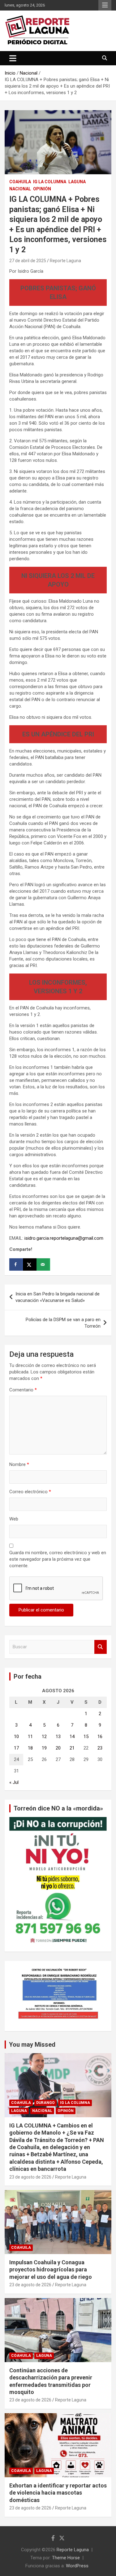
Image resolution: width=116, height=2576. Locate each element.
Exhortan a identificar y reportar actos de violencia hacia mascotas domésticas (58, 2493)
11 (30, 1737)
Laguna (77, 182)
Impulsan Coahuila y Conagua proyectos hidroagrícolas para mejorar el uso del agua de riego (51, 2270)
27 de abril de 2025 (28, 261)
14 (72, 1737)
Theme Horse (66, 2558)
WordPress (77, 2566)
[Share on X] (30, 1264)
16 (100, 1737)
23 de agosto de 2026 (30, 2177)
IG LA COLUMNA (50, 182)
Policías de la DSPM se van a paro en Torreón (63, 1323)
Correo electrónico (30, 1492)
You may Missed (32, 2045)
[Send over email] (43, 1264)
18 (30, 1748)
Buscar (101, 1647)
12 (44, 1737)
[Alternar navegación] (13, 58)
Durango (45, 2103)
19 (44, 1748)
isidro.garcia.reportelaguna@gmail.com (64, 1238)
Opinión (42, 189)
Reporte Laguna (65, 261)
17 (16, 1748)
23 (100, 1748)
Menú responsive (105, 5)
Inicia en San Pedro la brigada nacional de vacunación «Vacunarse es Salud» (58, 1297)
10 (16, 1737)
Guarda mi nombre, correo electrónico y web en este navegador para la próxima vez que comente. (58, 1559)
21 (72, 1748)
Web (14, 1519)
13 (58, 1737)
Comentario (23, 1390)
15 (86, 1737)
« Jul (14, 1782)
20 (58, 1748)
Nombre (19, 1464)
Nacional (20, 189)
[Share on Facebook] (16, 1264)
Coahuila (20, 182)
